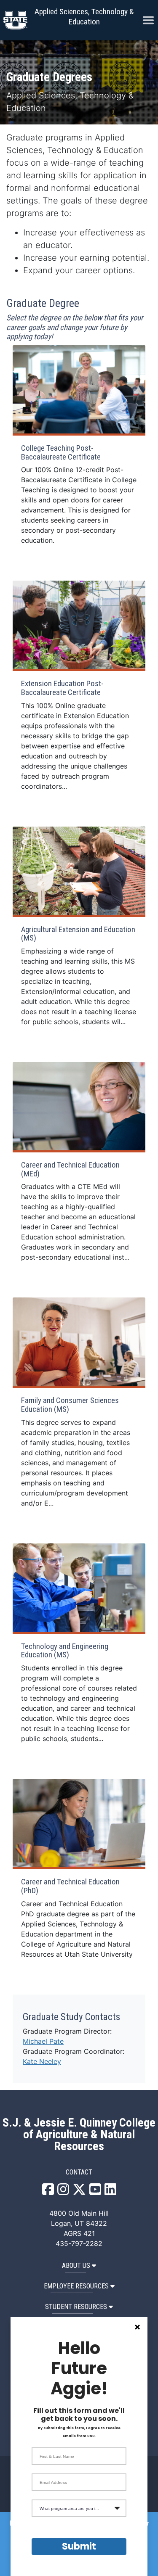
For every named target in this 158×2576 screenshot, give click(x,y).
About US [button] (76, 2266)
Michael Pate (43, 2041)
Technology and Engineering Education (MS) (65, 1651)
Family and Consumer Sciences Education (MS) (70, 1405)
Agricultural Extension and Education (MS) (78, 934)
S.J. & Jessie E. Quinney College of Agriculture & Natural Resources (79, 2135)
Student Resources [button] (76, 2307)
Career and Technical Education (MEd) (70, 1169)
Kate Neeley (42, 2061)
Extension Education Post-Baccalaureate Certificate (62, 688)
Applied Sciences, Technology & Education (84, 17)
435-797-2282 (79, 2243)
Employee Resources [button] (76, 2286)
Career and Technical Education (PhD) (70, 1886)
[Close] (137, 2327)
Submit (79, 2546)
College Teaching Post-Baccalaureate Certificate (61, 453)
